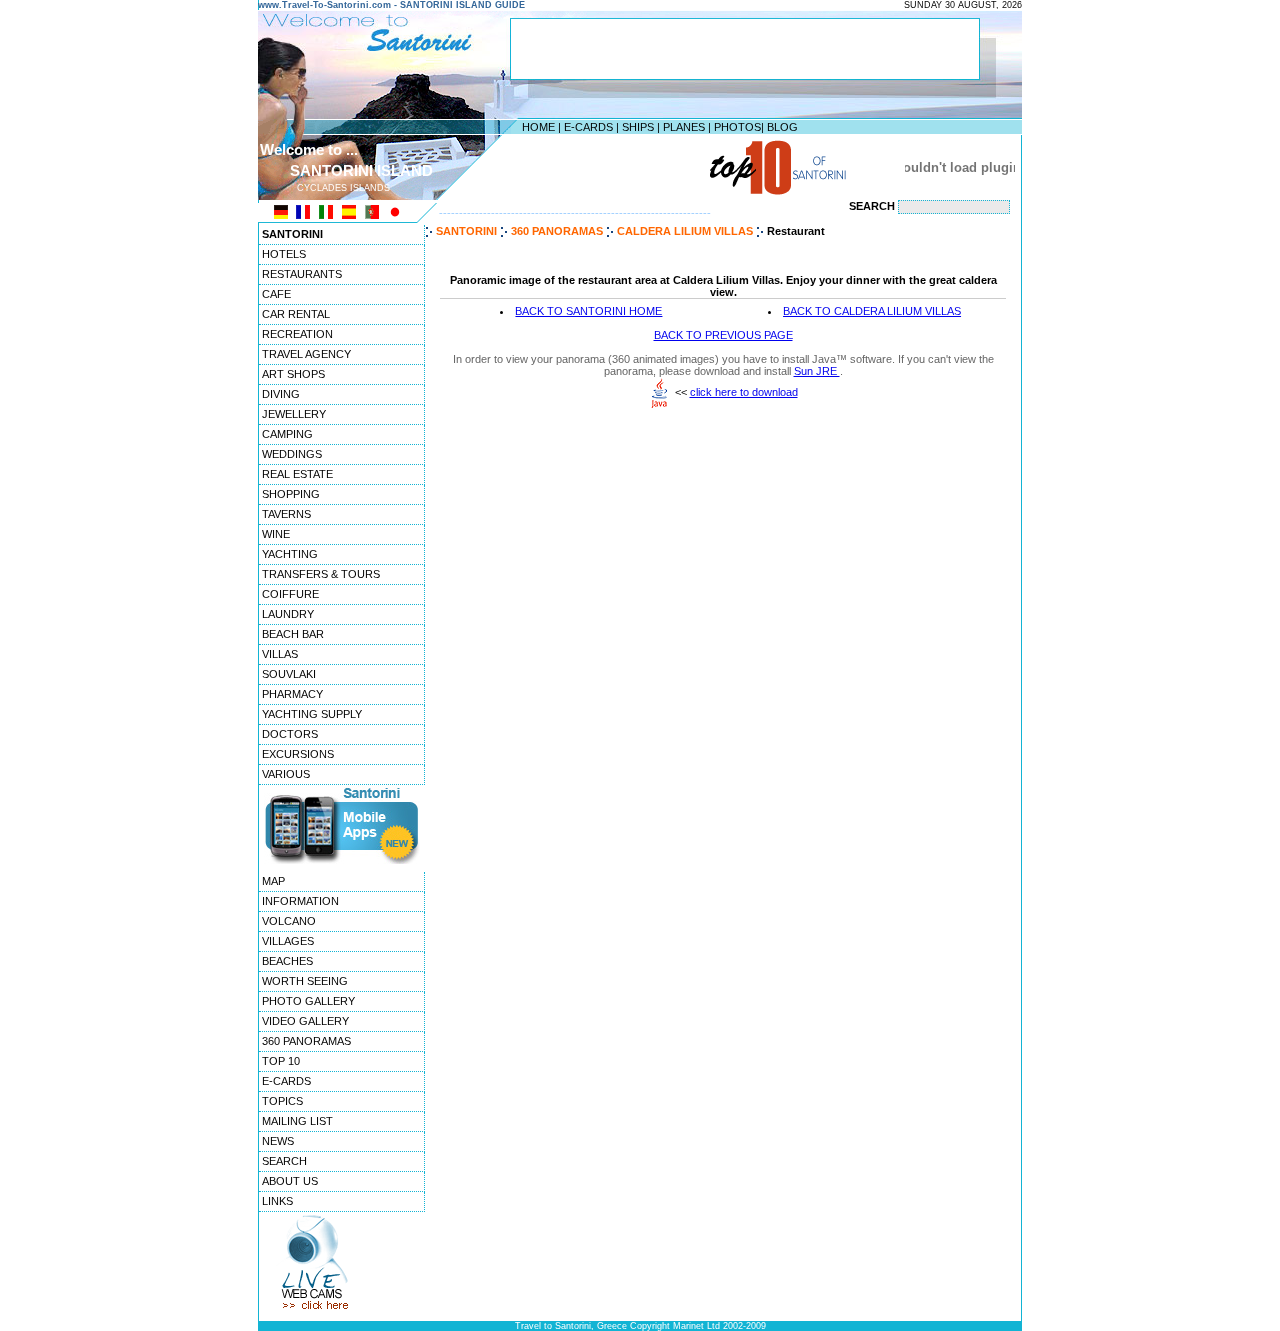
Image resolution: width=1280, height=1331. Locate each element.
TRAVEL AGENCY (306, 354)
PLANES (684, 127)
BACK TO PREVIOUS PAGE (723, 335)
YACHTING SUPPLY (312, 714)
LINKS (277, 1201)
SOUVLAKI (289, 674)
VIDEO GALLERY (305, 1021)
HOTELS (284, 254)
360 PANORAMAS (306, 1041)
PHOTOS (737, 127)
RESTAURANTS (302, 274)
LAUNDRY (288, 614)
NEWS (278, 1141)
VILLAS (280, 654)
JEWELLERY (294, 414)
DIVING (281, 394)
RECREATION (297, 334)
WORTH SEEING (305, 981)
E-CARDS (588, 127)
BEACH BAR (293, 634)
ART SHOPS (293, 374)
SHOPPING (291, 494)
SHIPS (638, 127)
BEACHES (287, 961)
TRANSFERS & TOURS (321, 574)
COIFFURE (290, 594)
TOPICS (282, 1101)
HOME (538, 127)
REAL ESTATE (297, 474)
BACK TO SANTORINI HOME (588, 311)
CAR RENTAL (296, 314)
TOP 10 (281, 1061)
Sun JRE (817, 371)
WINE (276, 534)
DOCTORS (290, 734)
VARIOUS (286, 774)
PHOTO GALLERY (308, 1001)
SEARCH (284, 1161)
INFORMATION (300, 901)
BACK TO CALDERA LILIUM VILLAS (872, 311)
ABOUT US (290, 1181)
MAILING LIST (297, 1121)
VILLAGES (288, 941)
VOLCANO (289, 921)
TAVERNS (286, 514)
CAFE (276, 294)
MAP (273, 881)
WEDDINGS (292, 454)
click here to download (744, 392)
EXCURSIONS (298, 754)
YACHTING (290, 554)
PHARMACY (292, 694)
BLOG (782, 127)
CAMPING (287, 434)
